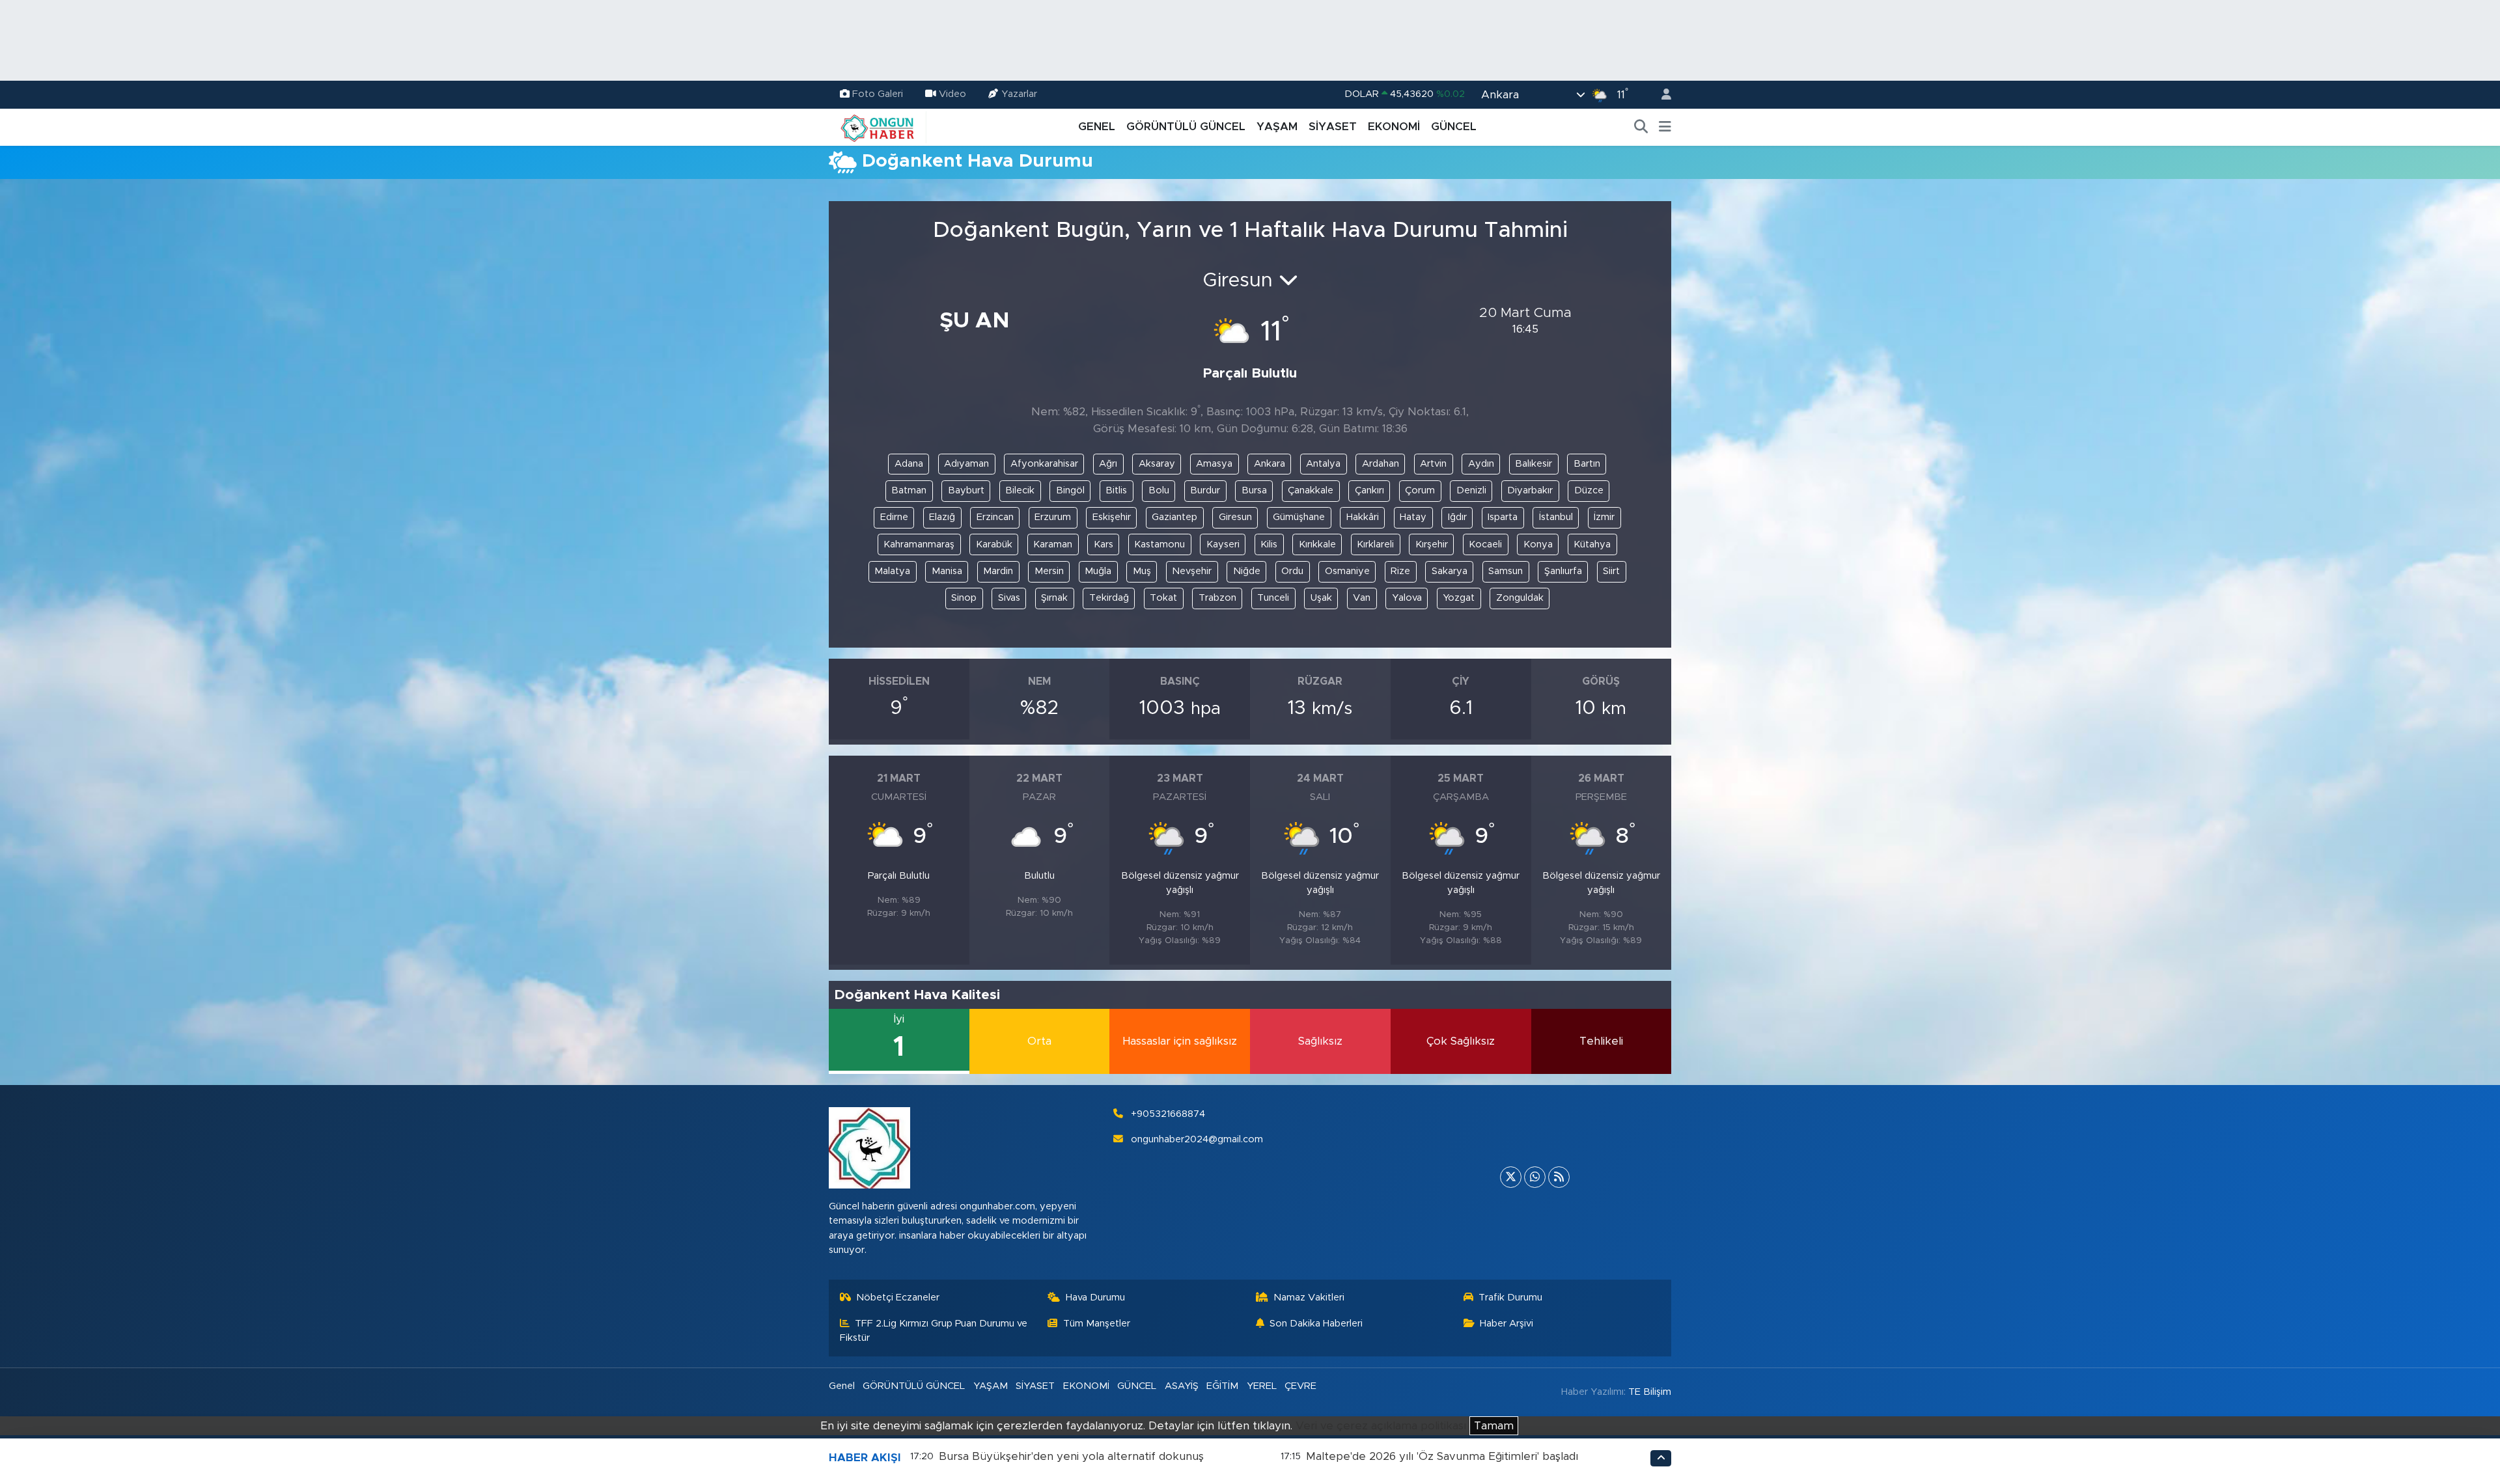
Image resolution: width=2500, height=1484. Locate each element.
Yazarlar (1019, 94)
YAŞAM (1277, 127)
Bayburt (966, 490)
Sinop (964, 598)
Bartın (1587, 464)
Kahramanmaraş (919, 544)
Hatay (1413, 517)
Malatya (892, 571)
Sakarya (1450, 571)
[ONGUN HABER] (878, 126)
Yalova (1407, 598)
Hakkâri (1363, 517)
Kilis (1269, 544)
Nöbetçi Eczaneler (898, 1298)
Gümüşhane (1299, 517)
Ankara (1270, 464)
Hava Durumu (1095, 1298)
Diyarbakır (1530, 490)
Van (1362, 598)
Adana (909, 464)
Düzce (1589, 490)
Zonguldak (1520, 598)
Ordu (1292, 571)
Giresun (1235, 517)
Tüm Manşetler (1097, 1324)
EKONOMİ (1394, 127)
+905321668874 (1168, 1114)
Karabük (994, 544)
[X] (1511, 1177)
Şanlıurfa (1563, 571)
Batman (909, 490)
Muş (1142, 571)
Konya (1538, 544)
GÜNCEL (1454, 127)
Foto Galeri (878, 94)
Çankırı (1369, 490)
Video (952, 94)
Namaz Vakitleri (1309, 1298)
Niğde (1247, 571)
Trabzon (1217, 598)
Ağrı (1108, 464)
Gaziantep (1174, 517)
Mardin (998, 571)
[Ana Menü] (1665, 127)
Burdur (1205, 490)
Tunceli (1273, 598)
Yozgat (1459, 598)
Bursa (1254, 490)
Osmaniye (1347, 571)
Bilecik (1020, 490)
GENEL (1097, 127)
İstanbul (1556, 517)
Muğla (1098, 571)
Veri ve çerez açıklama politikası (1381, 1426)
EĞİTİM (1222, 1386)
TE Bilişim (1650, 1392)
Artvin (1433, 464)
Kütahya (1592, 544)
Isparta (1503, 517)
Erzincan (995, 517)
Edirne (894, 517)
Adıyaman (966, 464)
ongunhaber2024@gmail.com (1197, 1139)
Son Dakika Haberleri (1316, 1324)
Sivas (1009, 598)
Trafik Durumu (1510, 1298)
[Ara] (1641, 127)
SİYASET (1333, 127)
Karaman (1053, 544)
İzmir (1604, 517)
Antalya (1323, 464)
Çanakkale (1311, 490)
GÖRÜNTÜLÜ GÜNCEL (1186, 127)
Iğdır (1457, 517)
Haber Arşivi (1507, 1324)
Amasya (1214, 464)
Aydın (1481, 464)
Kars (1104, 544)
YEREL (1262, 1386)
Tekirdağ (1109, 598)
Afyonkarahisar (1044, 464)
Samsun (1506, 571)
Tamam (1494, 1426)
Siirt (1611, 571)
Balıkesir (1534, 464)
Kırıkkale (1317, 544)
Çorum (1420, 490)
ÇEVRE (1300, 1386)
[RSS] (1559, 1177)
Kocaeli (1485, 544)
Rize (1400, 571)
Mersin (1049, 571)
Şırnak (1054, 598)
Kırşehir (1432, 544)
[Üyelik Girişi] (1661, 95)
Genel (842, 1386)
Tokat (1163, 598)
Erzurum (1053, 517)
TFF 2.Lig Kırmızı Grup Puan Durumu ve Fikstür (934, 1331)
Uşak (1321, 598)
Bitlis (1116, 490)
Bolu (1159, 490)
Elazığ (942, 517)
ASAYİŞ (1182, 1386)
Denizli (1471, 490)
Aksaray (1157, 464)
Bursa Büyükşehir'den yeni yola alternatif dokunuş (1071, 1456)
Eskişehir (1112, 517)
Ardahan (1381, 464)
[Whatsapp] (1535, 1177)
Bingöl (1070, 490)
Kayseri (1223, 544)
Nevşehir (1192, 571)
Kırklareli (1375, 544)
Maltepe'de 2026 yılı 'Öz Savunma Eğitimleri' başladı (1442, 1456)
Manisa (947, 571)
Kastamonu (1160, 544)
